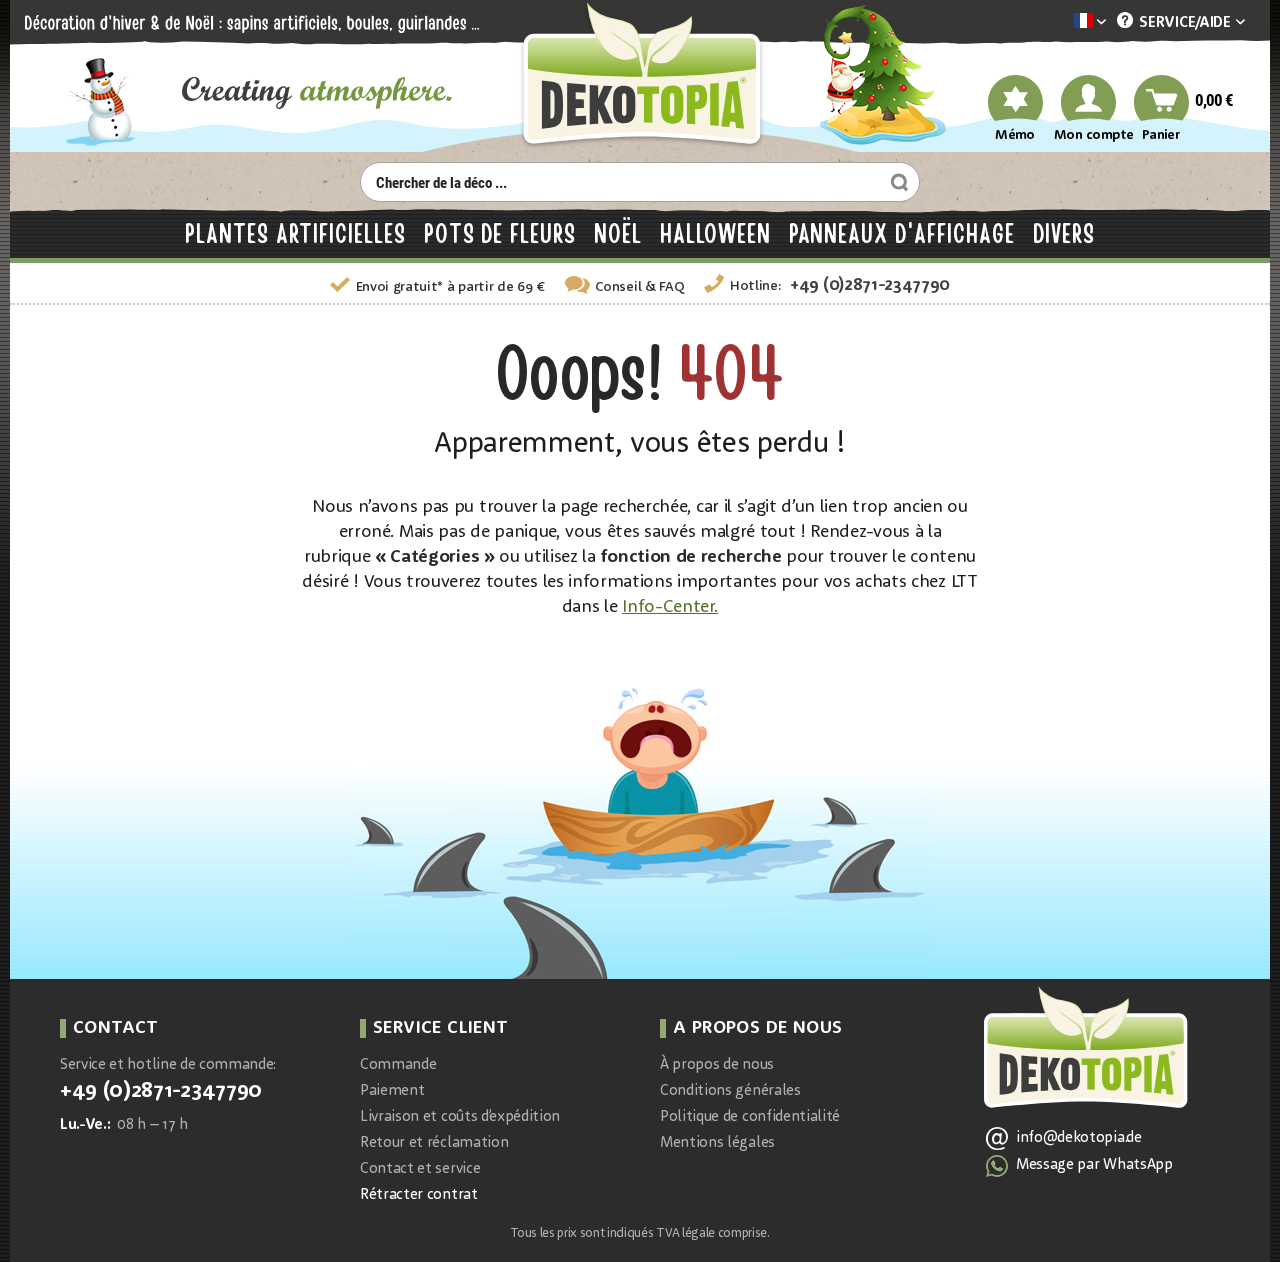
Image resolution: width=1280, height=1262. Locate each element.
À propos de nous (717, 1065)
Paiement (392, 1091)
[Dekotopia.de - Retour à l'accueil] (640, 76)
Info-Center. (670, 607)
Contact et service (420, 1169)
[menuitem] (1060, 22)
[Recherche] (897, 182)
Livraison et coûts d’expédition (460, 1117)
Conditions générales (730, 1091)
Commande (398, 1065)
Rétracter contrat (419, 1195)
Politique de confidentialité (750, 1117)
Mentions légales (717, 1143)
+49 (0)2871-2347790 (870, 285)
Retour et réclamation (434, 1143)
